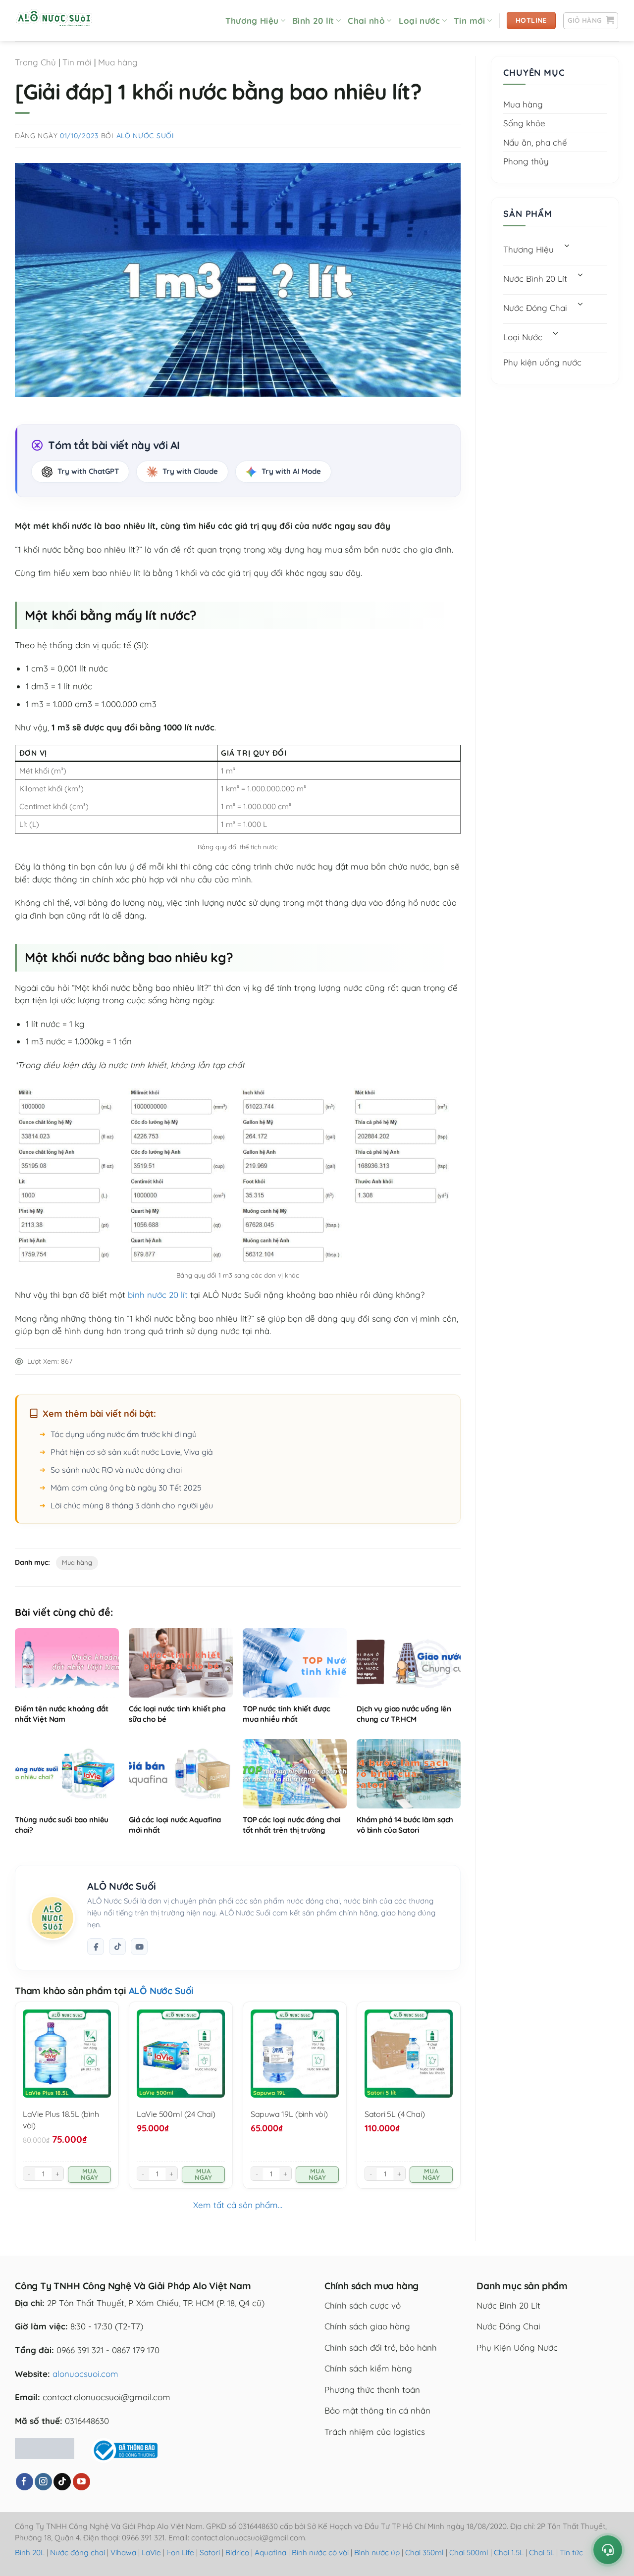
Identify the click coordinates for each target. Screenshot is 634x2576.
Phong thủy (526, 161)
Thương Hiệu (252, 21)
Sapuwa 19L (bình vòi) (289, 2114)
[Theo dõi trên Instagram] (43, 2482)
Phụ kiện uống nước (542, 362)
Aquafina (270, 2552)
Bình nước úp (377, 2552)
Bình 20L (30, 2552)
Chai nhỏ (366, 21)
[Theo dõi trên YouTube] (81, 2482)
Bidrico (237, 2552)
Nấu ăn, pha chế (535, 142)
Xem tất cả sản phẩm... (238, 2205)
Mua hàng (118, 62)
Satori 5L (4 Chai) (395, 2114)
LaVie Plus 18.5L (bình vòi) (61, 2119)
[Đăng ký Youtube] (139, 1947)
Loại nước (420, 21)
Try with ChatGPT (88, 471)
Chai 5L (542, 2552)
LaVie (151, 2552)
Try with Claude (190, 471)
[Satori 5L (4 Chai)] (409, 2054)
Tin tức (571, 2552)
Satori (210, 2552)
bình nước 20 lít (158, 1295)
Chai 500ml (469, 2552)
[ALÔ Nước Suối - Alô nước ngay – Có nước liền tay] (64, 21)
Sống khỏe (524, 123)
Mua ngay (90, 2174)
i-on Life (180, 2552)
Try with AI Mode (291, 471)
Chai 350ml (424, 2552)
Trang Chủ (35, 62)
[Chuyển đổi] (567, 247)
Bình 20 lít (313, 21)
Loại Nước (523, 337)
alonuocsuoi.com (85, 2374)
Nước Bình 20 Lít (535, 279)
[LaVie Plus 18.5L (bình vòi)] (67, 2054)
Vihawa (123, 2552)
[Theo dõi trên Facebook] (96, 1947)
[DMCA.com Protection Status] (45, 2447)
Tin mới (469, 21)
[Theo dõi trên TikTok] (117, 1947)
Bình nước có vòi (320, 2552)
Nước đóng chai (79, 2552)
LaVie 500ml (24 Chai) (176, 2114)
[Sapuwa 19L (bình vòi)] (295, 2054)
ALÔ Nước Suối (145, 136)
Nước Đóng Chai (535, 308)
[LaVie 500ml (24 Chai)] (181, 2054)
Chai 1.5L (509, 2552)
